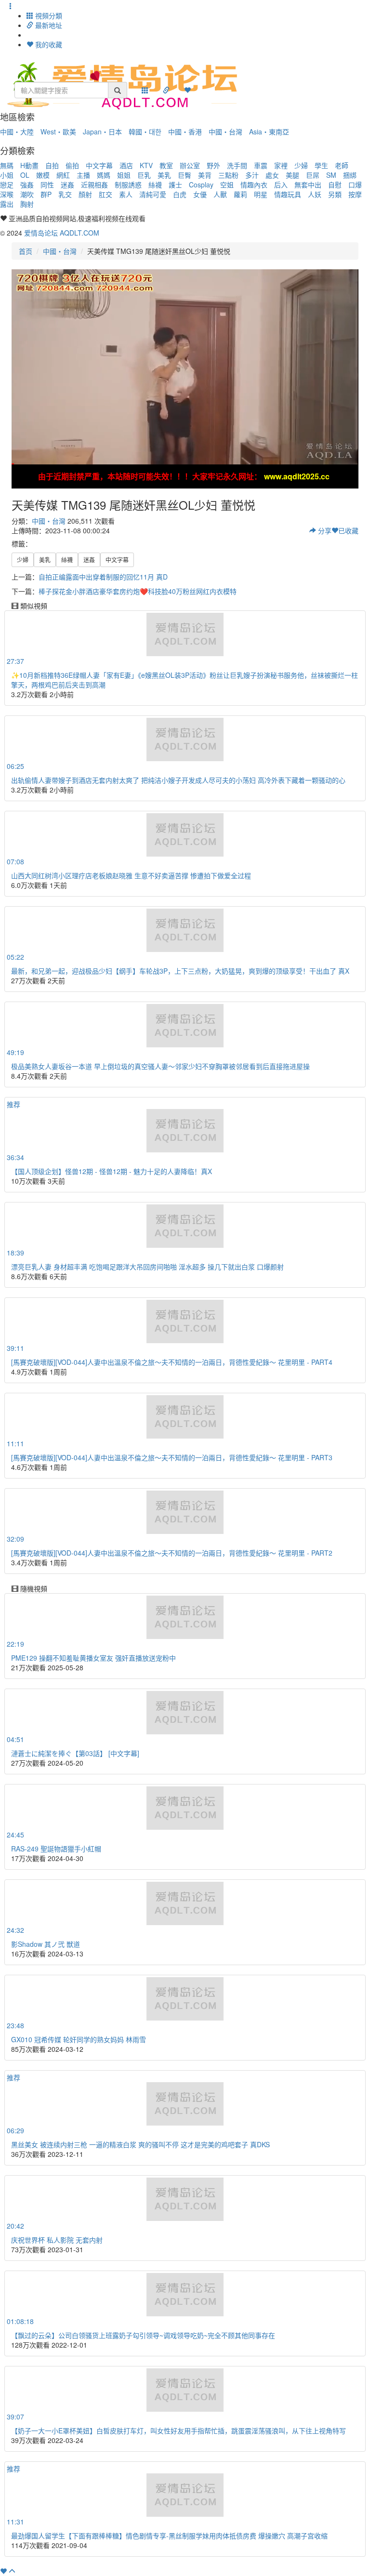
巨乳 (144, 175)
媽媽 (104, 175)
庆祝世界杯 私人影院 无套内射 (57, 2240)
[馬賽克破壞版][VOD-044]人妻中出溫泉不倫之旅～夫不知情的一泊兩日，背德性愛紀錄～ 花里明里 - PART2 (172, 1553)
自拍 (52, 165)
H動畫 (29, 165)
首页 (26, 251)
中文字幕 (99, 165)
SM (331, 175)
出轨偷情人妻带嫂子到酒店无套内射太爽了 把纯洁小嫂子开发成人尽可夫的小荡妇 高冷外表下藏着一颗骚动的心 (178, 780)
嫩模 (43, 175)
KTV (146, 165)
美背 (205, 175)
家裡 (281, 165)
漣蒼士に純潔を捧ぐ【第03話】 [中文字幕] (75, 1753)
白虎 (180, 194)
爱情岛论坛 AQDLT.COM (62, 233)
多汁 (252, 175)
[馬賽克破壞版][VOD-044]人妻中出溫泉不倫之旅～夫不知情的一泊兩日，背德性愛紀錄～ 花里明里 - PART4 (172, 1362)
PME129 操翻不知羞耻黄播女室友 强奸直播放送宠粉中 (93, 1658)
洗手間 (237, 165)
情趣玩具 (288, 194)
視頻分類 (48, 15)
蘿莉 (240, 194)
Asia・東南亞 (269, 132)
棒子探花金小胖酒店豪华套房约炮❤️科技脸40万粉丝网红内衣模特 (138, 591)
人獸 (220, 194)
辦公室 (190, 165)
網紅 (63, 175)
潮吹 (27, 194)
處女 (272, 175)
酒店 (126, 165)
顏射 (85, 194)
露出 (7, 204)
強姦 (27, 185)
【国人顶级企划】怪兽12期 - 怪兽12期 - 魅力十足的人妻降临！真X (112, 1171)
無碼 (7, 165)
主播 (83, 175)
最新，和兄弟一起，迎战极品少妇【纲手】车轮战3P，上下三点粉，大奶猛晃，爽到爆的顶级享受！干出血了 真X (180, 971)
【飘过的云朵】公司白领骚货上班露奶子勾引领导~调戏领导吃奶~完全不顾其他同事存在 (143, 2335)
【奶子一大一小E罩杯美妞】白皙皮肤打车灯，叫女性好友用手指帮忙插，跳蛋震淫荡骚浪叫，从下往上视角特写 (178, 2431)
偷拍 (72, 165)
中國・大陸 (17, 132)
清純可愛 (153, 194)
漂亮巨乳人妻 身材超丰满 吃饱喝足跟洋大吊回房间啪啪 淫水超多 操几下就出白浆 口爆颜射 (147, 1267)
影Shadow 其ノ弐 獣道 (46, 1944)
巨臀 (185, 175)
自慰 (335, 185)
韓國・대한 (145, 132)
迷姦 (67, 185)
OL (25, 175)
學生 (321, 165)
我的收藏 (48, 44)
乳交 (65, 194)
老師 (342, 165)
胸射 (27, 204)
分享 (324, 530)
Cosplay (201, 185)
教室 (166, 165)
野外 (213, 165)
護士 (175, 185)
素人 (126, 194)
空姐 (227, 185)
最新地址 (48, 25)
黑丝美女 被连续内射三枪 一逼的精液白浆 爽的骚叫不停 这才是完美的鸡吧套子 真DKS (140, 2144)
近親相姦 (94, 185)
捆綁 (350, 175)
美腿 (292, 175)
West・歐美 (58, 132)
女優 (200, 194)
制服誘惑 (128, 185)
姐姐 (124, 175)
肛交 (106, 194)
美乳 (164, 175)
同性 (47, 185)
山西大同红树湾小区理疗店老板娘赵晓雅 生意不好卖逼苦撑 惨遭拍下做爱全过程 (131, 875)
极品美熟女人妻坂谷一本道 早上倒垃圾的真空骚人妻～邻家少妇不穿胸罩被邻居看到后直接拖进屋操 (160, 1066)
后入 (281, 185)
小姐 (7, 175)
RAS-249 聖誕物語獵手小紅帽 (56, 1849)
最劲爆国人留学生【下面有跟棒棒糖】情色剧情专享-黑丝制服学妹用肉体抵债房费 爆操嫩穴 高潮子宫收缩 (169, 2536)
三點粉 (228, 175)
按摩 (355, 194)
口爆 (355, 185)
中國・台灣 (225, 132)
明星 (261, 194)
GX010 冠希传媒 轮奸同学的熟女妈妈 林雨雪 (79, 2039)
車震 (261, 165)
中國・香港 (185, 132)
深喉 (7, 194)
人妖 (315, 194)
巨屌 (313, 175)
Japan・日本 (102, 132)
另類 (335, 194)
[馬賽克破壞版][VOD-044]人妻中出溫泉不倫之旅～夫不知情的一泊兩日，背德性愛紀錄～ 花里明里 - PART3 (172, 1457)
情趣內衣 (254, 185)
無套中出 (308, 185)
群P (46, 194)
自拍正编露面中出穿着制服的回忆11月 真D (103, 577)
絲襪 (155, 185)
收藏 (348, 530)
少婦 (301, 165)
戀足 (7, 185)
